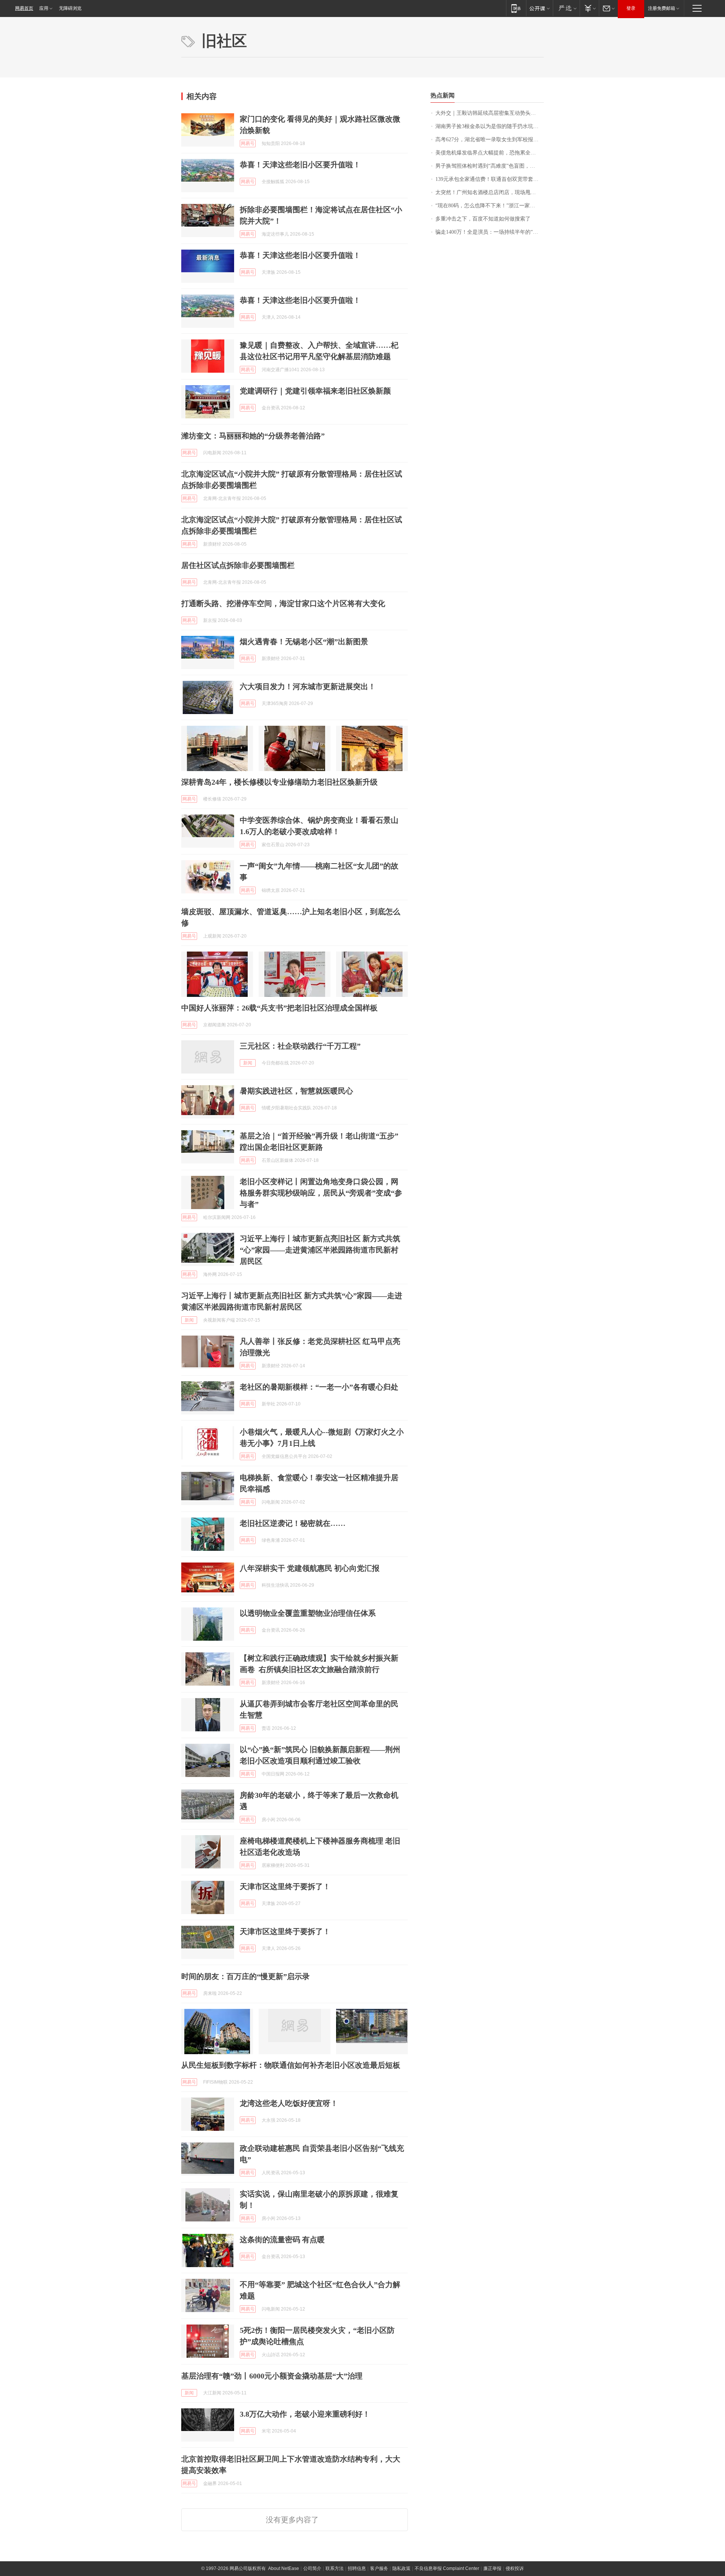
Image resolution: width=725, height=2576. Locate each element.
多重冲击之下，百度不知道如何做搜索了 (483, 219)
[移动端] (516, 8)
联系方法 (335, 2568)
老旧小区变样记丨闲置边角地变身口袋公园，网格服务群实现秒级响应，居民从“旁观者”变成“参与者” (321, 1193)
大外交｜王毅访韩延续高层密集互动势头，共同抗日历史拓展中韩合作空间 (490, 113)
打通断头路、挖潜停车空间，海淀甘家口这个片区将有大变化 (283, 603)
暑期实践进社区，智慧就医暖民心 (296, 1091)
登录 (631, 8)
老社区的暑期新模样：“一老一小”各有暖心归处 (319, 1387)
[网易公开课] (539, 8)
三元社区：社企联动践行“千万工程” (300, 1046)
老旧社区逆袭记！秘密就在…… (293, 1523)
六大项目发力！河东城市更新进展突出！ (308, 686)
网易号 (248, 143)
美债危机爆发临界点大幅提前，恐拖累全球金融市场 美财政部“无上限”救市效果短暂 (490, 153)
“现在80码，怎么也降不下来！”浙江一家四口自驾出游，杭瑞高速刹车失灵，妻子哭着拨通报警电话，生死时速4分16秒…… (490, 206)
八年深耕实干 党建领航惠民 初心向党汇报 (310, 1568)
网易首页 (24, 8)
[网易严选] (566, 8)
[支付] (589, 8)
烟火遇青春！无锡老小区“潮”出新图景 (304, 642)
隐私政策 (401, 2568)
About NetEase (284, 2568)
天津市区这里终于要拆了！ (285, 1886)
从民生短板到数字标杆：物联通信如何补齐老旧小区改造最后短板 (291, 2065)
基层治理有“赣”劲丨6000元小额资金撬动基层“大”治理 (272, 2376)
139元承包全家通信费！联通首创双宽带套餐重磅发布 (490, 179)
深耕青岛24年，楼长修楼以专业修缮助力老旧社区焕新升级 (279, 782)
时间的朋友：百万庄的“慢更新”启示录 (245, 1976)
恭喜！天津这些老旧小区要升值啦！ (300, 165)
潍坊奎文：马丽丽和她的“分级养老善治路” (253, 436)
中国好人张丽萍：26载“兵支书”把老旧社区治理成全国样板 (279, 1008)
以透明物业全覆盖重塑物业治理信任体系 (308, 1613)
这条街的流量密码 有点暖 (282, 2240)
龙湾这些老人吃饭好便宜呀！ (289, 2103)
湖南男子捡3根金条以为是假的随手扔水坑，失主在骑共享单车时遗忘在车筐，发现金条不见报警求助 (490, 126)
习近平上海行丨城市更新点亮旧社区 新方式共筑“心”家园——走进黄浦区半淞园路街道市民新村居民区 (320, 1250)
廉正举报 (492, 2568)
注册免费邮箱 (662, 8)
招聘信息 (357, 2568)
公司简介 (312, 2568)
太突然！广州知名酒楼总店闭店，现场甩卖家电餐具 (490, 192)
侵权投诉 (515, 2568)
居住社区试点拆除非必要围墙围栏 (238, 565)
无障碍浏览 (70, 8)
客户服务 (379, 2568)
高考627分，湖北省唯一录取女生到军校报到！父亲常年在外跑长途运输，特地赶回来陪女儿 (490, 140)
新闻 (248, 1063)
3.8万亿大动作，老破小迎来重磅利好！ (305, 2414)
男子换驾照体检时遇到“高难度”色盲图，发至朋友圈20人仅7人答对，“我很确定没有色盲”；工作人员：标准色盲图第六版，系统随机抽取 (490, 166)
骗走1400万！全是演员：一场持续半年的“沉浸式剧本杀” (490, 232)
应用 (44, 8)
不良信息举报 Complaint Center (447, 2568)
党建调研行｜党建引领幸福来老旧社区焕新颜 (315, 391)
